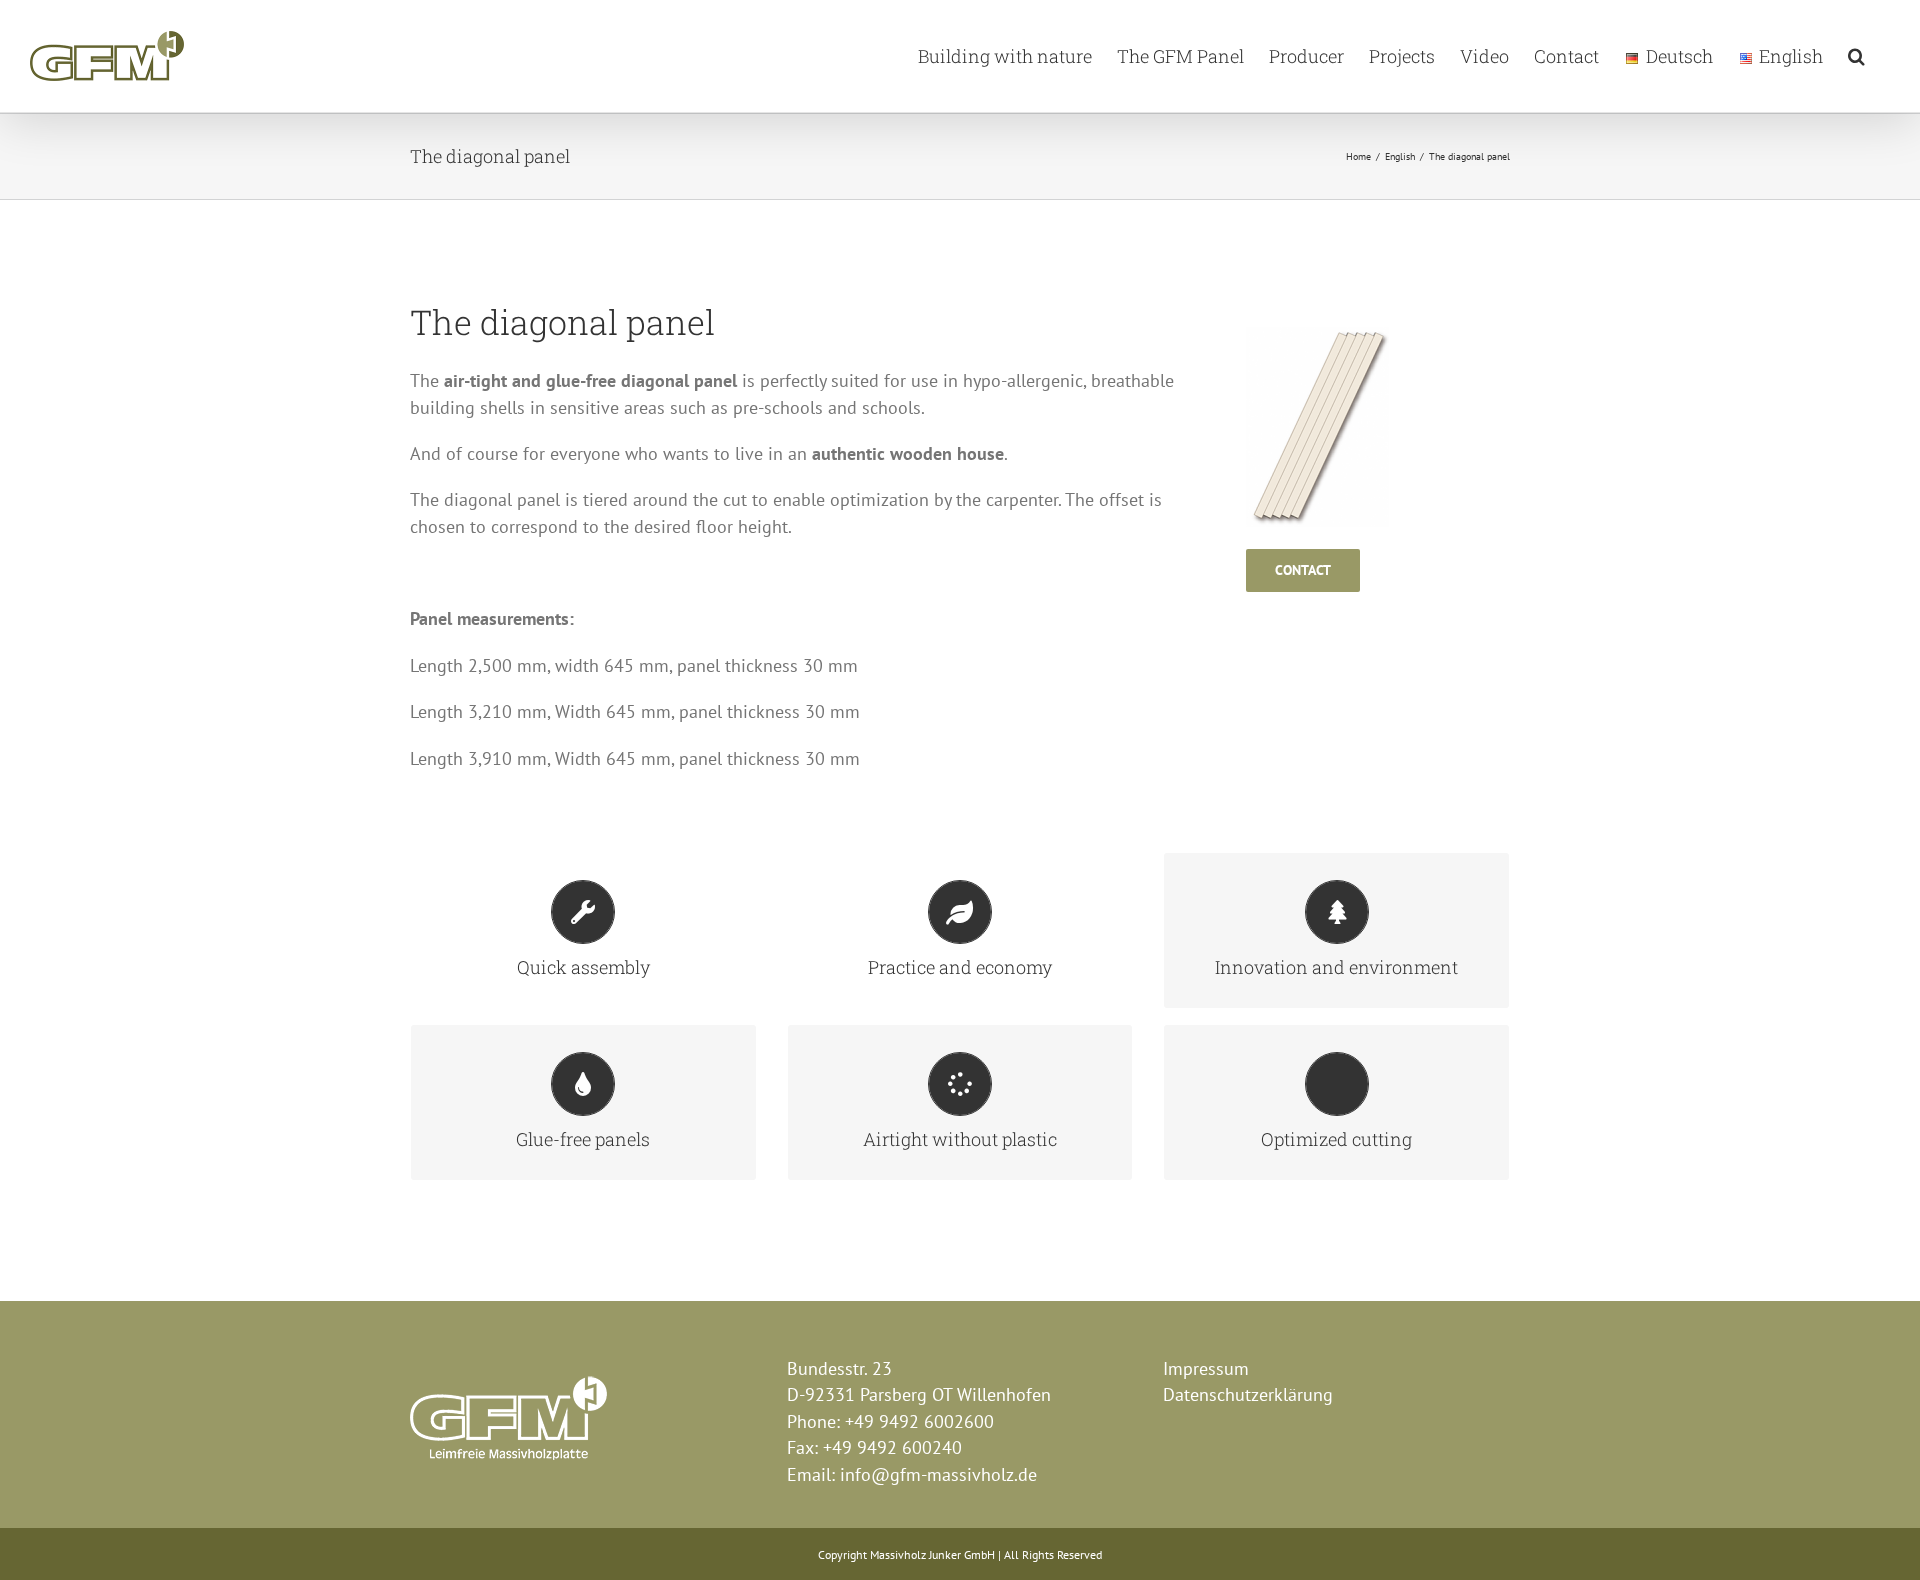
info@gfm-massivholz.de (938, 1474)
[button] (1856, 56)
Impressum (1206, 1368)
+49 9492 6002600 (919, 1421)
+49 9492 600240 (892, 1447)
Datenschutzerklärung (1248, 1394)
